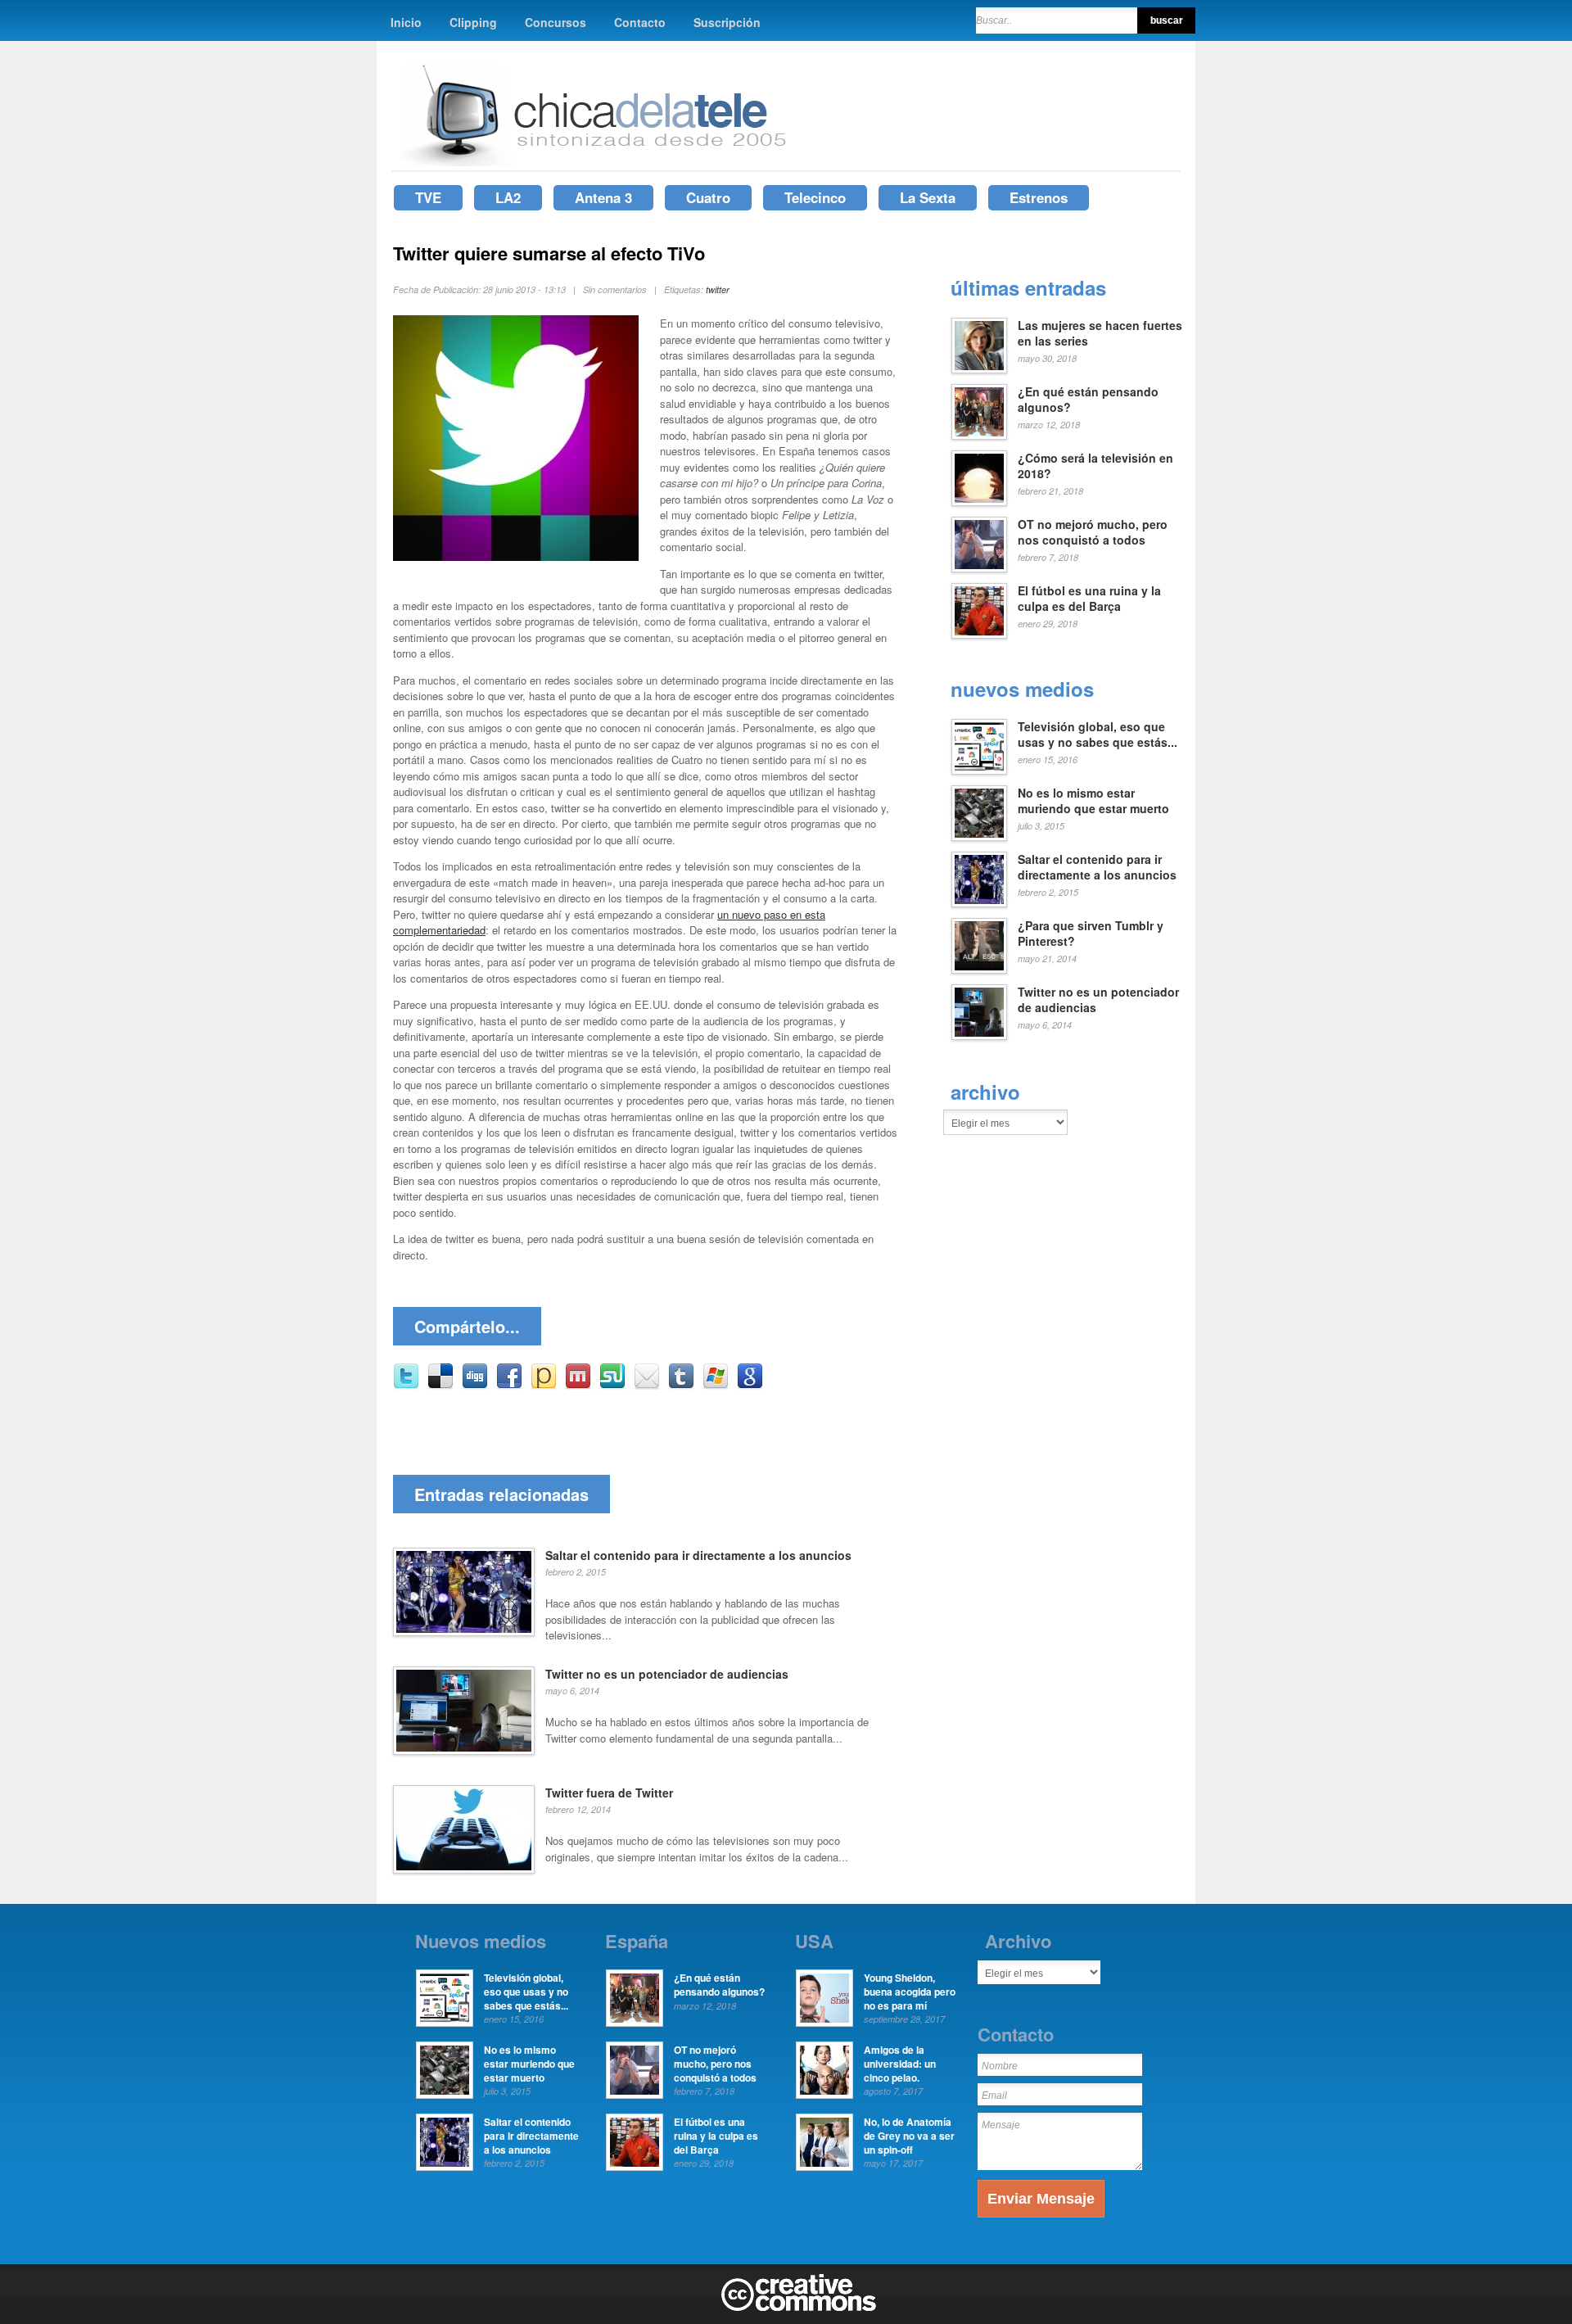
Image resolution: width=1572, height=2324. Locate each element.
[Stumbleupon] (612, 1385)
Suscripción (727, 22)
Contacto (640, 22)
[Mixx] (578, 1385)
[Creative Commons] (799, 2308)
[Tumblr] (681, 1385)
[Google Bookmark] (750, 1385)
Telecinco (815, 197)
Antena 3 (603, 197)
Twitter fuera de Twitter (609, 1793)
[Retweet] (406, 1385)
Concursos (556, 22)
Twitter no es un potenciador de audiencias (667, 1674)
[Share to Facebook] (509, 1385)
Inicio (406, 22)
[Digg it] (475, 1385)
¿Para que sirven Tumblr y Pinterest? (1091, 934)
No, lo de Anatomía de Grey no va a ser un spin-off (909, 2136)
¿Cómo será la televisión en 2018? (1095, 466)
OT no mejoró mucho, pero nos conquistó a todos (1093, 532)
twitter (718, 289)
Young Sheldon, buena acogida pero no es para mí (910, 1992)
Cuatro (708, 197)
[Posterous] (544, 1385)
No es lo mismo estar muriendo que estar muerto (1093, 801)
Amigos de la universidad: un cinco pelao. (900, 2064)
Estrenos (1039, 197)
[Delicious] (440, 1385)
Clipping (473, 22)
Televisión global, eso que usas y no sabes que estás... (1098, 735)
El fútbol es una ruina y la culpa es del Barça (1089, 599)
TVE (428, 197)
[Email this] (647, 1385)
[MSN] (716, 1385)
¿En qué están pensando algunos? (1088, 400)
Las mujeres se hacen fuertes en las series (1100, 333)
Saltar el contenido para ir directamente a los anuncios (698, 1555)
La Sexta (928, 197)
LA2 (508, 197)
